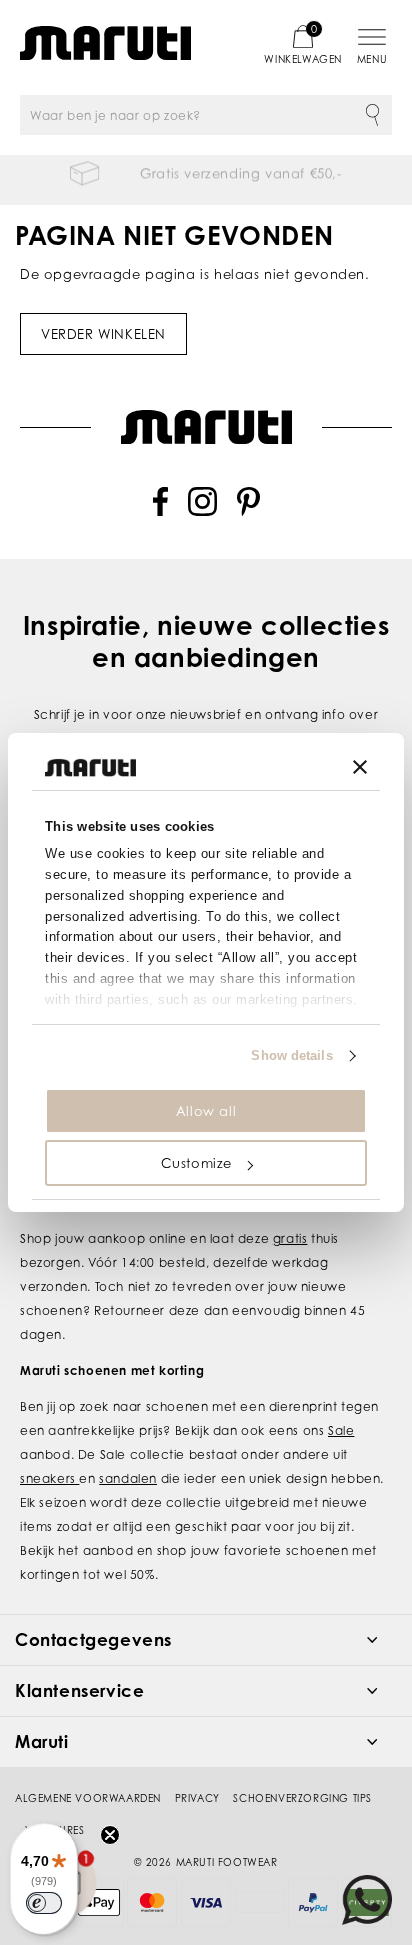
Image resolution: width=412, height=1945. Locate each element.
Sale (341, 1430)
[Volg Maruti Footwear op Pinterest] (248, 511)
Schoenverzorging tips (302, 1798)
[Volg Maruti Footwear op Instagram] (202, 511)
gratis (290, 1238)
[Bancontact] (260, 1902)
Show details (291, 1055)
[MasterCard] (152, 1902)
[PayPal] (313, 1902)
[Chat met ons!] (367, 1900)
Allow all (206, 1111)
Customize (196, 1163)
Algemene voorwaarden (88, 1798)
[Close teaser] (110, 1835)
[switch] (44, 1903)
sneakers (49, 1478)
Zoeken (372, 115)
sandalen (128, 1478)
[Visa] (206, 1902)
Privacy (197, 1798)
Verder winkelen (103, 334)
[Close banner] (360, 767)
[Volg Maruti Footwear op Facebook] (160, 511)
